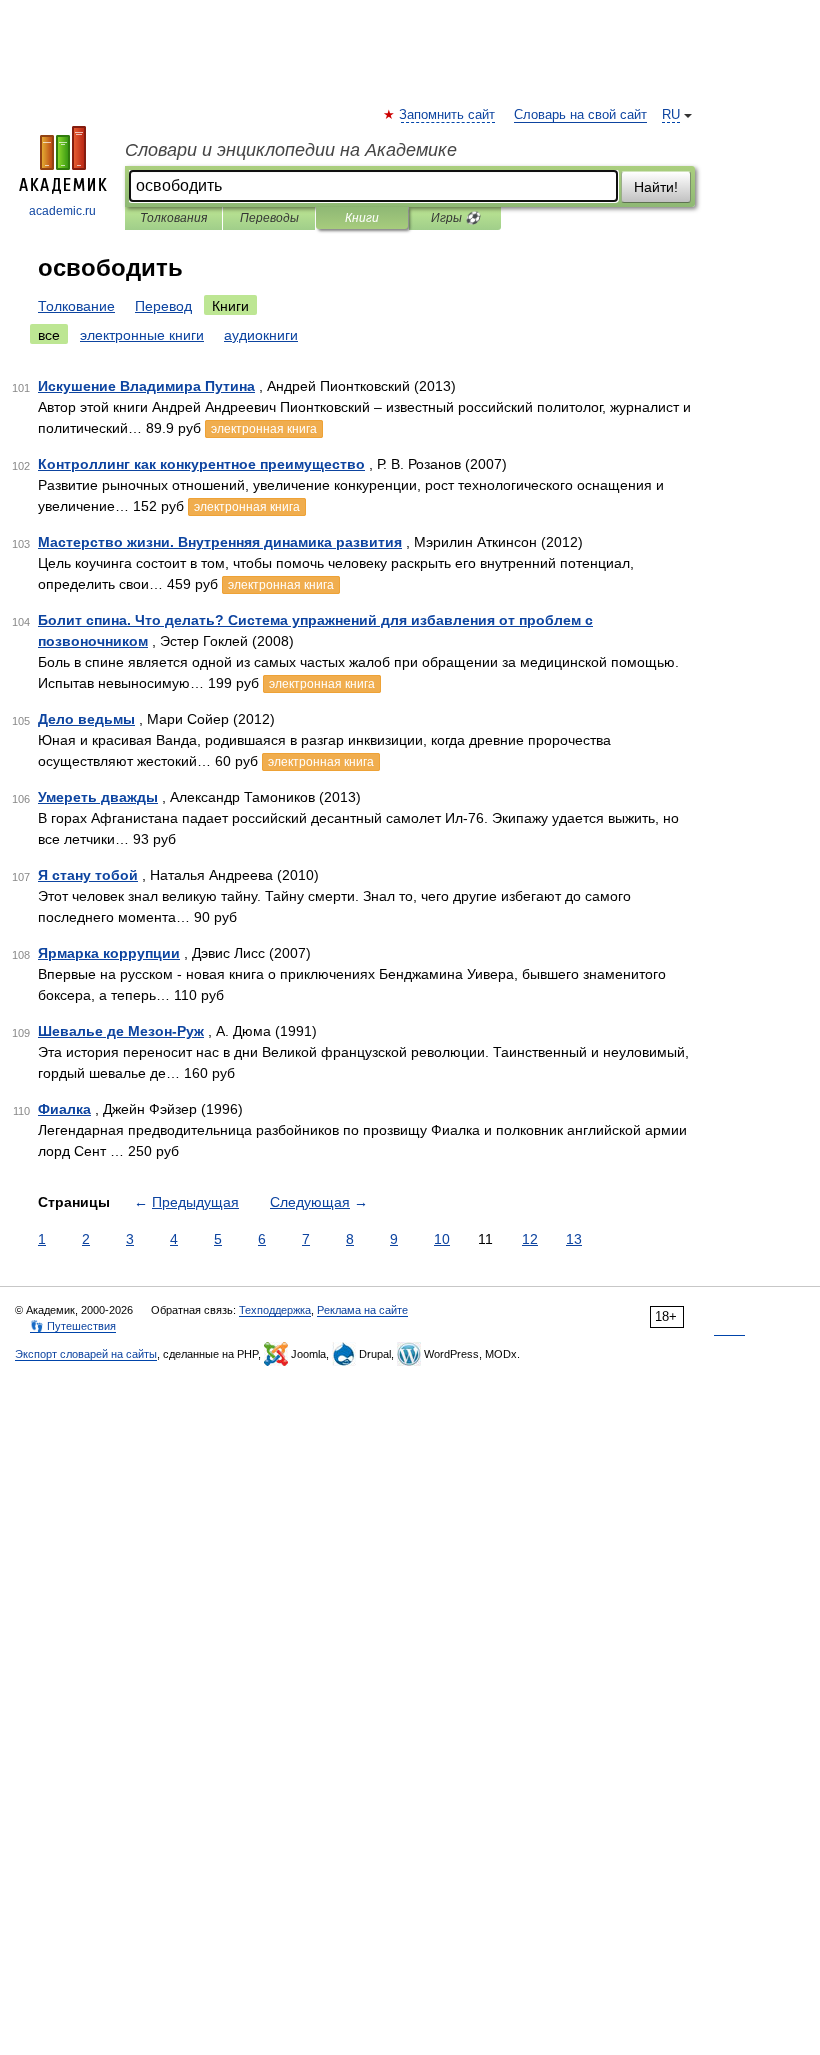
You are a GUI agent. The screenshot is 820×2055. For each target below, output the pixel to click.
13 (574, 1239)
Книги (362, 218)
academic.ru (62, 211)
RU (671, 115)
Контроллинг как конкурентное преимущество (201, 464)
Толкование (76, 306)
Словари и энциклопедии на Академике (291, 150)
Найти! (656, 187)
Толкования (173, 218)
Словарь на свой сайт (580, 115)
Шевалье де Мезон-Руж (121, 1031)
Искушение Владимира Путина (146, 386)
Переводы (269, 218)
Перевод (163, 306)
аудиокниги (261, 335)
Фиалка (64, 1109)
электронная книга (264, 429)
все (49, 335)
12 (530, 1239)
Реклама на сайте (362, 1310)
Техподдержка (275, 1310)
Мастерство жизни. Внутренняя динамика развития (220, 542)
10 (442, 1239)
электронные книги (142, 335)
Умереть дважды (98, 797)
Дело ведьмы (86, 719)
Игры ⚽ (455, 218)
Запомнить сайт (448, 115)
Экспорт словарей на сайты (86, 1354)
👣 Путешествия (73, 1326)
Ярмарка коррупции (109, 953)
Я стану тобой (88, 875)
